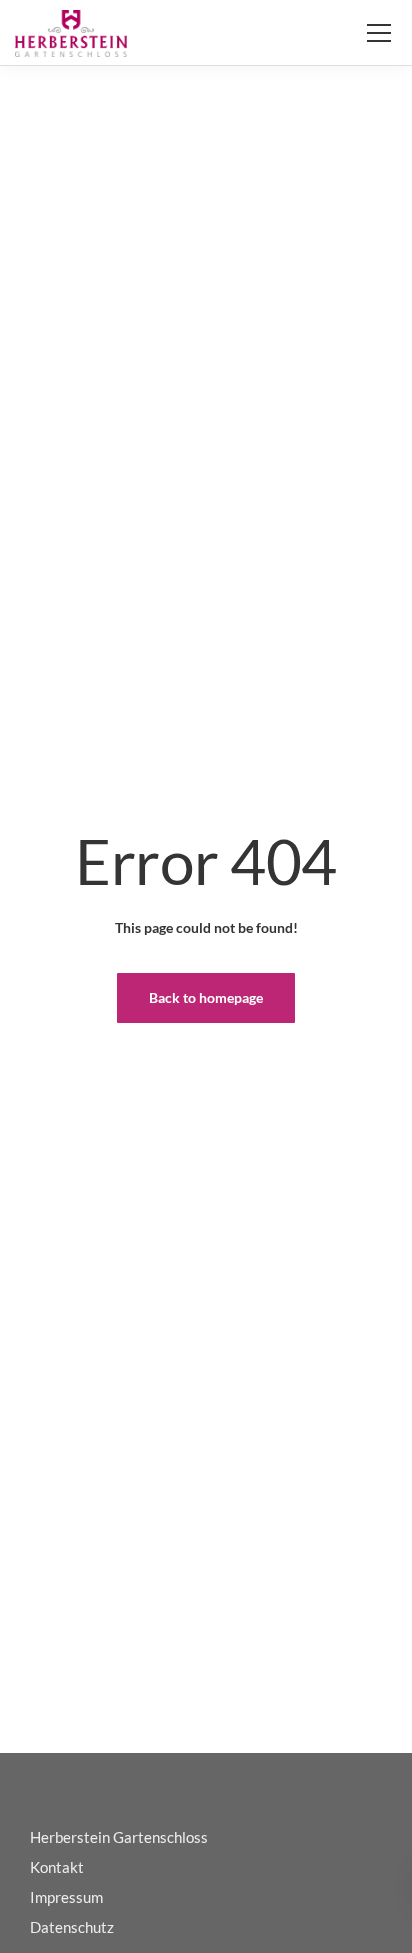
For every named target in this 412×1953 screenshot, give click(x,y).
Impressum (66, 1897)
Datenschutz (72, 1927)
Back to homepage (206, 997)
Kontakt (57, 1867)
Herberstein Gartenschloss (119, 1837)
